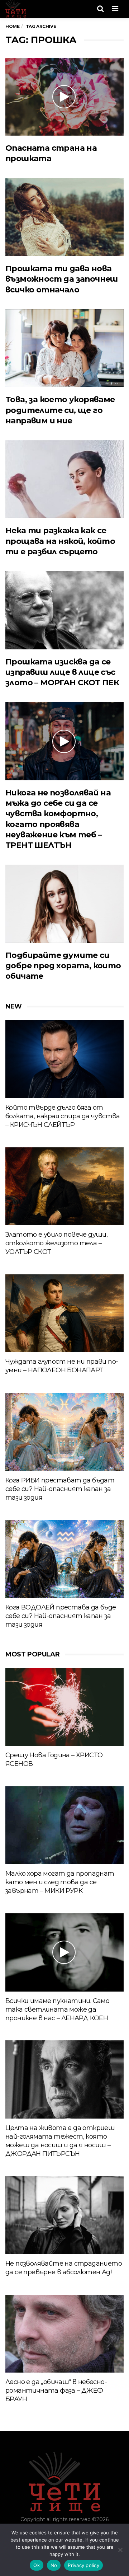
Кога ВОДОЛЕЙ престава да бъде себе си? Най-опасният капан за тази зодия (61, 1616)
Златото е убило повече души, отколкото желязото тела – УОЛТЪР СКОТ (56, 1243)
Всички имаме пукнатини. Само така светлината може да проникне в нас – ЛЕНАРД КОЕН (57, 2009)
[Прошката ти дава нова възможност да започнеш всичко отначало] (64, 217)
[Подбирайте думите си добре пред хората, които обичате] (64, 904)
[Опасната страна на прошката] (64, 97)
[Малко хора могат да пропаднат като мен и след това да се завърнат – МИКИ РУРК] (64, 1825)
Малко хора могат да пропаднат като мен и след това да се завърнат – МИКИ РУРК (60, 1882)
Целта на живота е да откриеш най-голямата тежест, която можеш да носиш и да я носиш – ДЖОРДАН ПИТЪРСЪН (60, 2141)
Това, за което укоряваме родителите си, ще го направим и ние (60, 410)
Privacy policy (83, 2565)
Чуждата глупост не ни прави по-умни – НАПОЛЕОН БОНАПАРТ (62, 1366)
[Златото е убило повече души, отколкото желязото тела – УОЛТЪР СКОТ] (64, 1186)
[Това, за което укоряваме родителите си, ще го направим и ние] (64, 348)
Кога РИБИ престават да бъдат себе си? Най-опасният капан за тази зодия (60, 1489)
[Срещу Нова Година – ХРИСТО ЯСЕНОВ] (64, 1707)
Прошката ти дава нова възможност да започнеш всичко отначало (62, 279)
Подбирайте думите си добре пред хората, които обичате (63, 966)
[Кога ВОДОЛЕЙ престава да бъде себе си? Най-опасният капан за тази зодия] (64, 1559)
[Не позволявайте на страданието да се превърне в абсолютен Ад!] (64, 2215)
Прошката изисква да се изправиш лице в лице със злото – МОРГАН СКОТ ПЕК (62, 672)
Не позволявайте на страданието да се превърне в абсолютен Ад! (64, 2268)
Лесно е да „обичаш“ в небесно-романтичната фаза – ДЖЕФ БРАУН (56, 2391)
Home (12, 26)
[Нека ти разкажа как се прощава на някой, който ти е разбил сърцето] (64, 479)
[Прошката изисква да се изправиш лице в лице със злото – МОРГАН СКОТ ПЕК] (64, 610)
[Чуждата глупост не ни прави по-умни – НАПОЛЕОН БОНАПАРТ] (64, 1313)
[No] (120, 2550)
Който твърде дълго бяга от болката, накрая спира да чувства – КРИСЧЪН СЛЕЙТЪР (63, 1116)
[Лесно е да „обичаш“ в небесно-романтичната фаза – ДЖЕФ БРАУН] (64, 2334)
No (54, 2565)
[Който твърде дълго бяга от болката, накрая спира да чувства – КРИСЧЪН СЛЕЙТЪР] (64, 1059)
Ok (37, 2565)
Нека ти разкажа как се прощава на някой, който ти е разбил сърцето (60, 541)
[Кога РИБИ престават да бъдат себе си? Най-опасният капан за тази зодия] (64, 1432)
